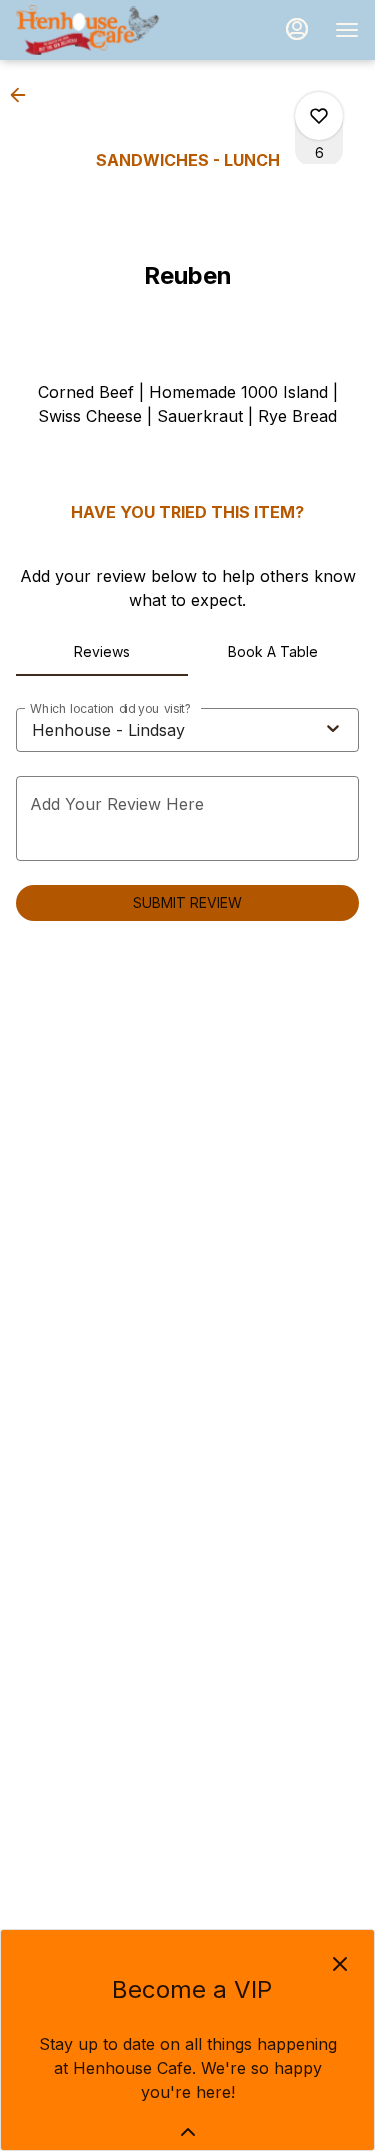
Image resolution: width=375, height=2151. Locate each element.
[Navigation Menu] (347, 30)
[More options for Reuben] (319, 116)
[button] (24, 95)
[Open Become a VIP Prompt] (188, 2132)
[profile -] (297, 29)
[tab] (102, 652)
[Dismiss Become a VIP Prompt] (340, 1964)
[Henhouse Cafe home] (106, 30)
